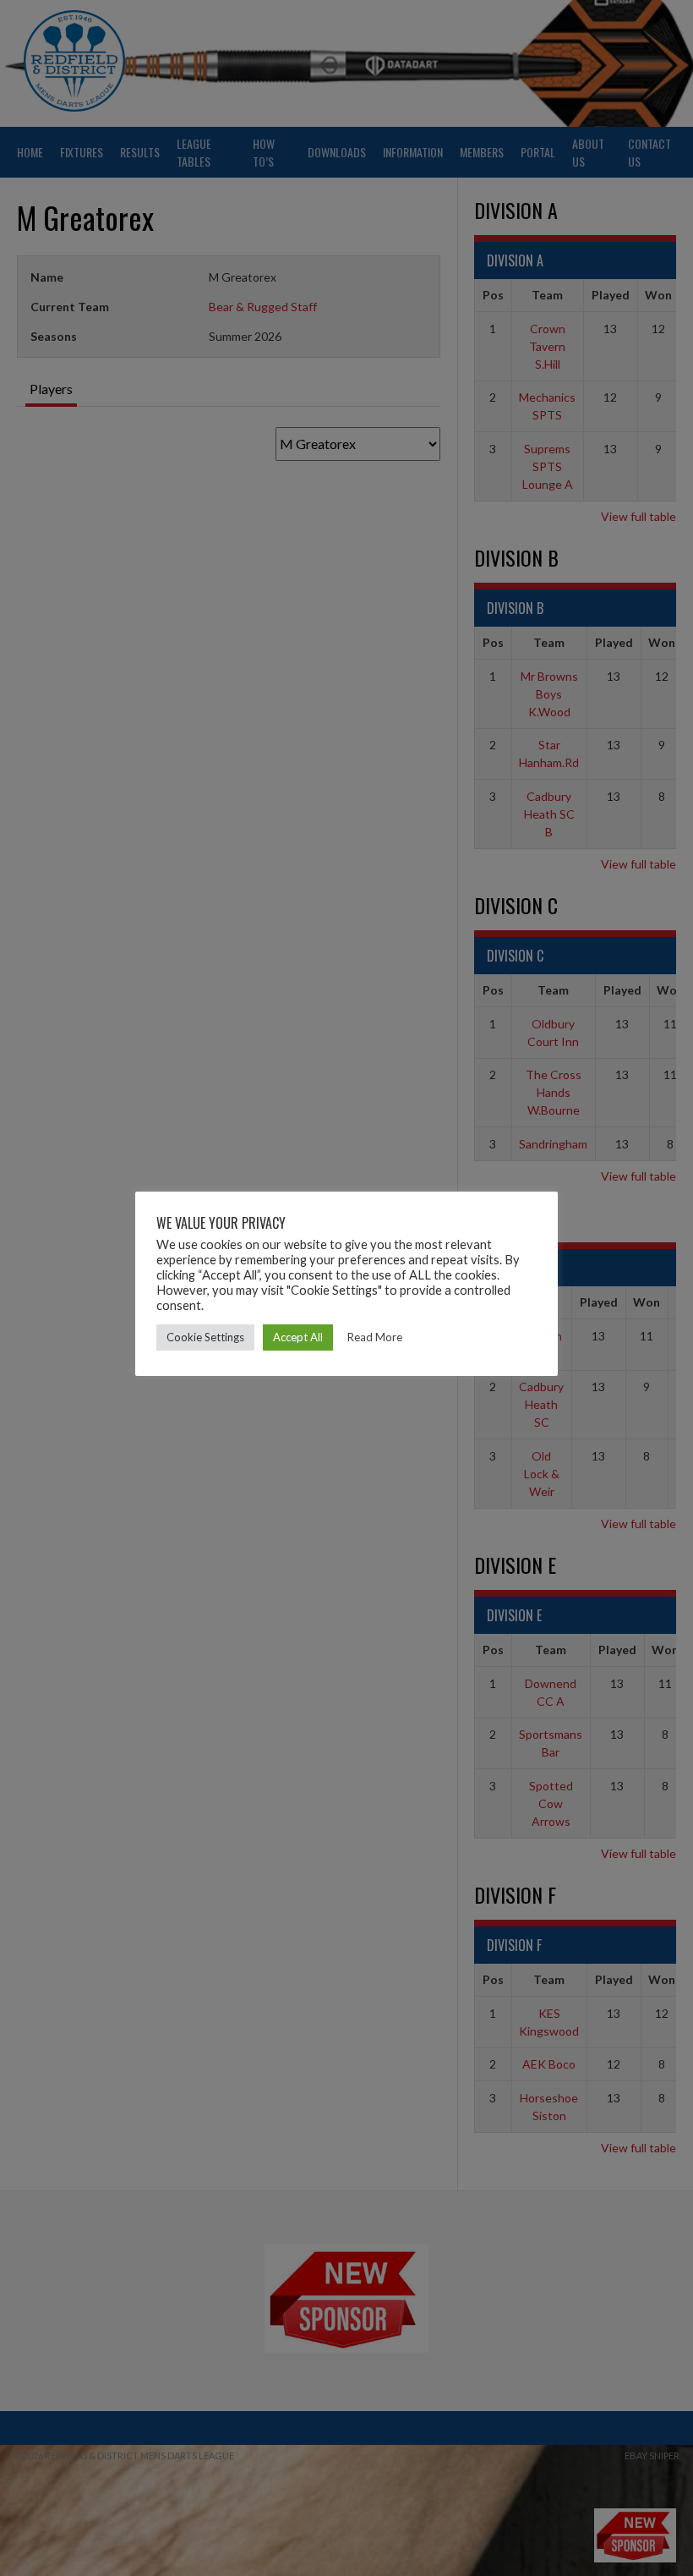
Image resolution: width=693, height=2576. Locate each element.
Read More (375, 1337)
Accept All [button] (298, 1337)
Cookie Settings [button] (205, 1337)
